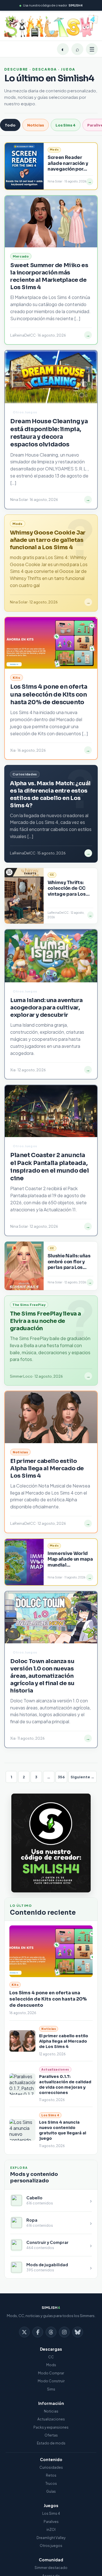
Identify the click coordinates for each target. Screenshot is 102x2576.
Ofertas (51, 2435)
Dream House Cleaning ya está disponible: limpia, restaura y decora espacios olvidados (49, 433)
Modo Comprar (51, 2373)
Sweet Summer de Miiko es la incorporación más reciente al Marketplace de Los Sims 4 (49, 276)
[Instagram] (64, 2332)
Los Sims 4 (66, 125)
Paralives (51, 2522)
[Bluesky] (78, 2332)
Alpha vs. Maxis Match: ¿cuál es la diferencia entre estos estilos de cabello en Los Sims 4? (50, 794)
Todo (10, 125)
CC (51, 2357)
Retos (51, 2475)
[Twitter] (24, 2332)
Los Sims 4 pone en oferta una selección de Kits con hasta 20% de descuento (48, 1999)
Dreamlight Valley (51, 2538)
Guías (51, 2491)
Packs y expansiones (51, 2427)
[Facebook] (38, 2332)
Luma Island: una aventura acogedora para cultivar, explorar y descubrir (46, 1008)
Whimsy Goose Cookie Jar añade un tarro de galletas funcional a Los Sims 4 (48, 540)
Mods (51, 2365)
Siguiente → (82, 1777)
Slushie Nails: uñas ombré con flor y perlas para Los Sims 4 (69, 1264)
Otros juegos (51, 2546)
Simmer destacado (51, 2568)
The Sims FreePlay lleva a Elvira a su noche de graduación (45, 1321)
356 (61, 1777)
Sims (51, 2389)
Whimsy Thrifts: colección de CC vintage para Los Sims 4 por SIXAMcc (71, 891)
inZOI (51, 2530)
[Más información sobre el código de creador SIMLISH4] (51, 1843)
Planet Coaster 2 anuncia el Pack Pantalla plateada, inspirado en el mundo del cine (50, 1167)
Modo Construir (51, 2381)
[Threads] (51, 2332)
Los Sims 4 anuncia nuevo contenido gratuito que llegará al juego (63, 2130)
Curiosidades (51, 2467)
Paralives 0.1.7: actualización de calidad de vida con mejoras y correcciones (65, 2085)
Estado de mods (51, 2443)
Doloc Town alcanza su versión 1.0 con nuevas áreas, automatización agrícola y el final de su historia (42, 1676)
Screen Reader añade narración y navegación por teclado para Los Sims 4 (68, 169)
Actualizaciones (51, 2419)
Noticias (36, 125)
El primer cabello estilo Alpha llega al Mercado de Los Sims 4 (64, 2041)
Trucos (51, 2484)
